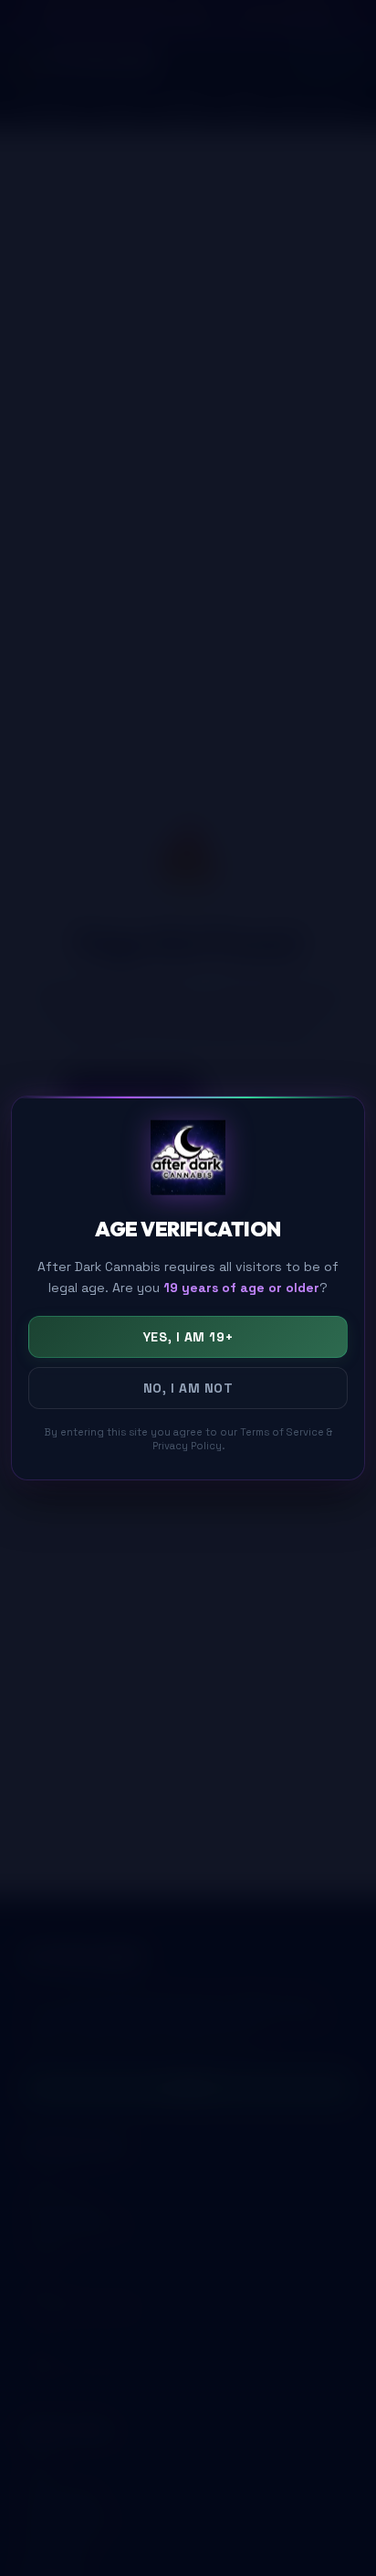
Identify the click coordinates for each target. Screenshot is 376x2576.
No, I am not (188, 1388)
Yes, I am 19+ (188, 1337)
